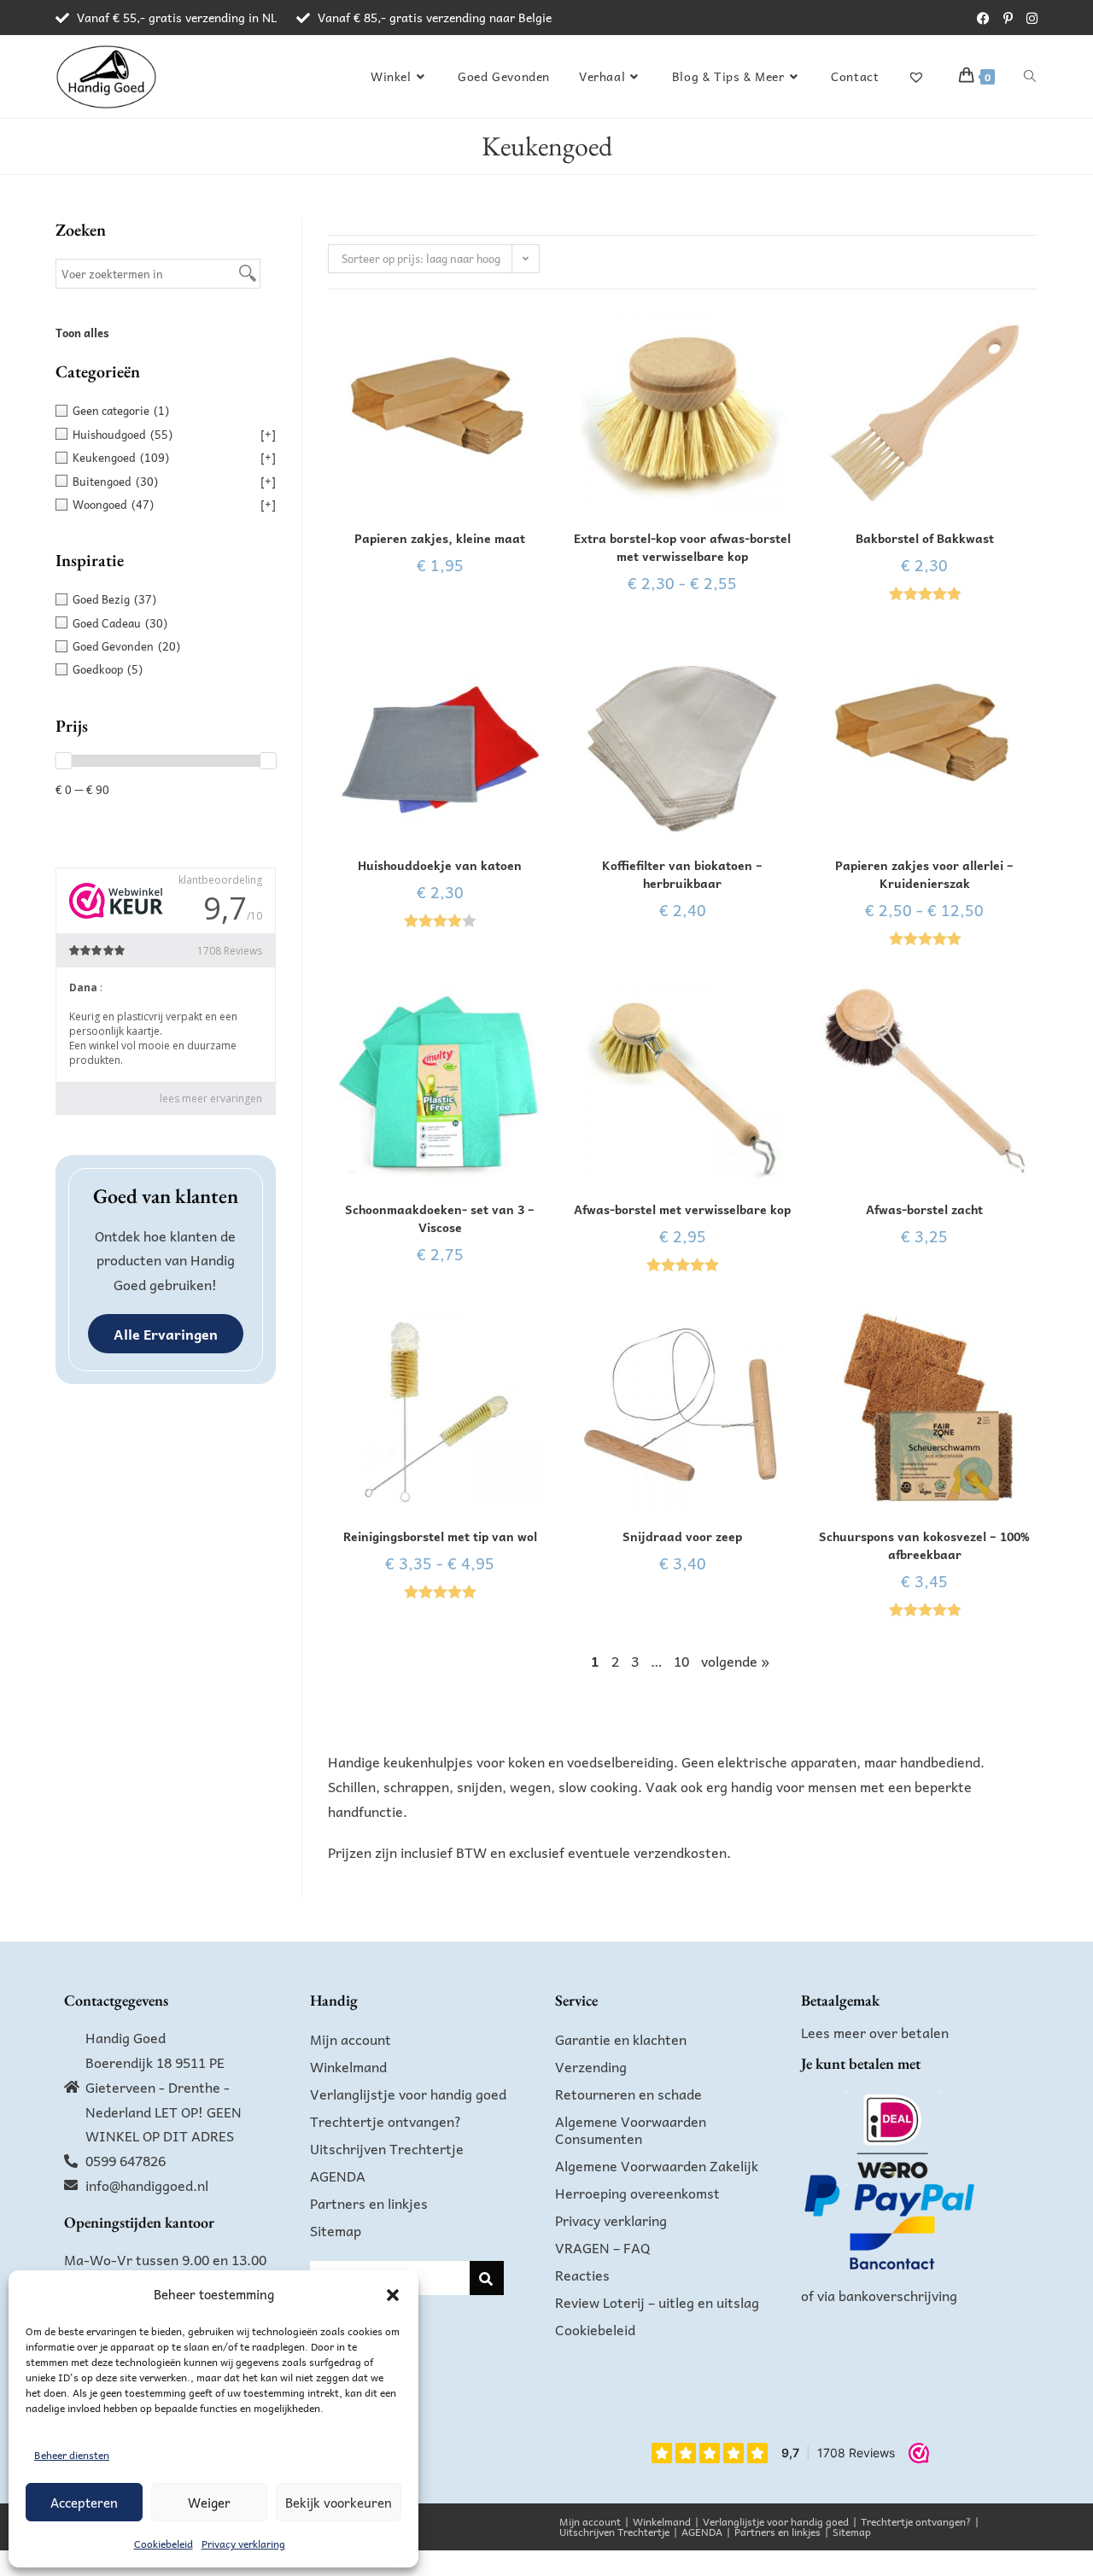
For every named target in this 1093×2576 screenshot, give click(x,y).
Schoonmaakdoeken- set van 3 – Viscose (440, 1218)
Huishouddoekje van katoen (440, 865)
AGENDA (338, 2176)
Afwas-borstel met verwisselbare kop (682, 1209)
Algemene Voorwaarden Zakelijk (657, 2165)
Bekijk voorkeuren (339, 2503)
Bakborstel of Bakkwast (925, 538)
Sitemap (336, 2230)
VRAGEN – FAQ (603, 2247)
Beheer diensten (72, 2455)
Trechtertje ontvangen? (386, 2121)
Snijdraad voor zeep (682, 1536)
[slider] (63, 761)
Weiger (209, 2503)
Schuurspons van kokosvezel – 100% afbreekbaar (924, 1545)
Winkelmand (348, 2066)
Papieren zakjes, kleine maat (440, 538)
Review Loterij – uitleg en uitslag (657, 2302)
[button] (393, 2295)
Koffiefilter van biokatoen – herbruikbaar (682, 874)
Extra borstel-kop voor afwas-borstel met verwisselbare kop (682, 547)
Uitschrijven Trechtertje (387, 2148)
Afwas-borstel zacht (924, 1209)
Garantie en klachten (621, 2039)
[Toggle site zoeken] (1030, 76)
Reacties (582, 2275)
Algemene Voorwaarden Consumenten (631, 2129)
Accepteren (84, 2503)
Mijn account (351, 2039)
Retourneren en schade (628, 2094)
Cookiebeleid (164, 2544)
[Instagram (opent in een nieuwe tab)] (1029, 18)
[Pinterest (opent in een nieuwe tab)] (1008, 18)
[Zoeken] (487, 2278)
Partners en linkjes (369, 2203)
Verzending (591, 2066)
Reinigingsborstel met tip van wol (440, 1536)
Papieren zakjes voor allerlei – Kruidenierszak (924, 874)
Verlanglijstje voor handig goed (408, 2094)
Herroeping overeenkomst (637, 2193)
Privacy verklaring (243, 2544)
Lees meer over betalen (875, 2032)
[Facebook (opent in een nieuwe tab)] (983, 18)
